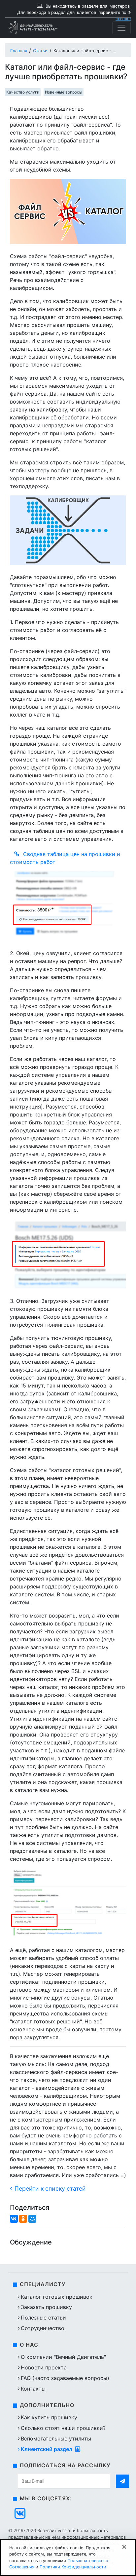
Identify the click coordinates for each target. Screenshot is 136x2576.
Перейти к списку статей (50, 2188)
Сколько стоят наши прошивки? (63, 2428)
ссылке (123, 19)
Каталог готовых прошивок (57, 2297)
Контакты (33, 2389)
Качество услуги (23, 92)
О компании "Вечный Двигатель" (63, 2357)
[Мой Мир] (32, 2219)
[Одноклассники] (23, 2219)
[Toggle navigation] (121, 28)
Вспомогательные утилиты (56, 2439)
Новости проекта (44, 2367)
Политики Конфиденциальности (73, 2567)
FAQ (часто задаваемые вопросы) (65, 2378)
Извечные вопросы (64, 92)
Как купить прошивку (49, 2417)
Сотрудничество (43, 2328)
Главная (19, 51)
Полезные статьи (43, 2318)
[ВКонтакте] (14, 2219)
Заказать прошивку (46, 2307)
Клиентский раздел (47, 2449)
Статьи (40, 51)
